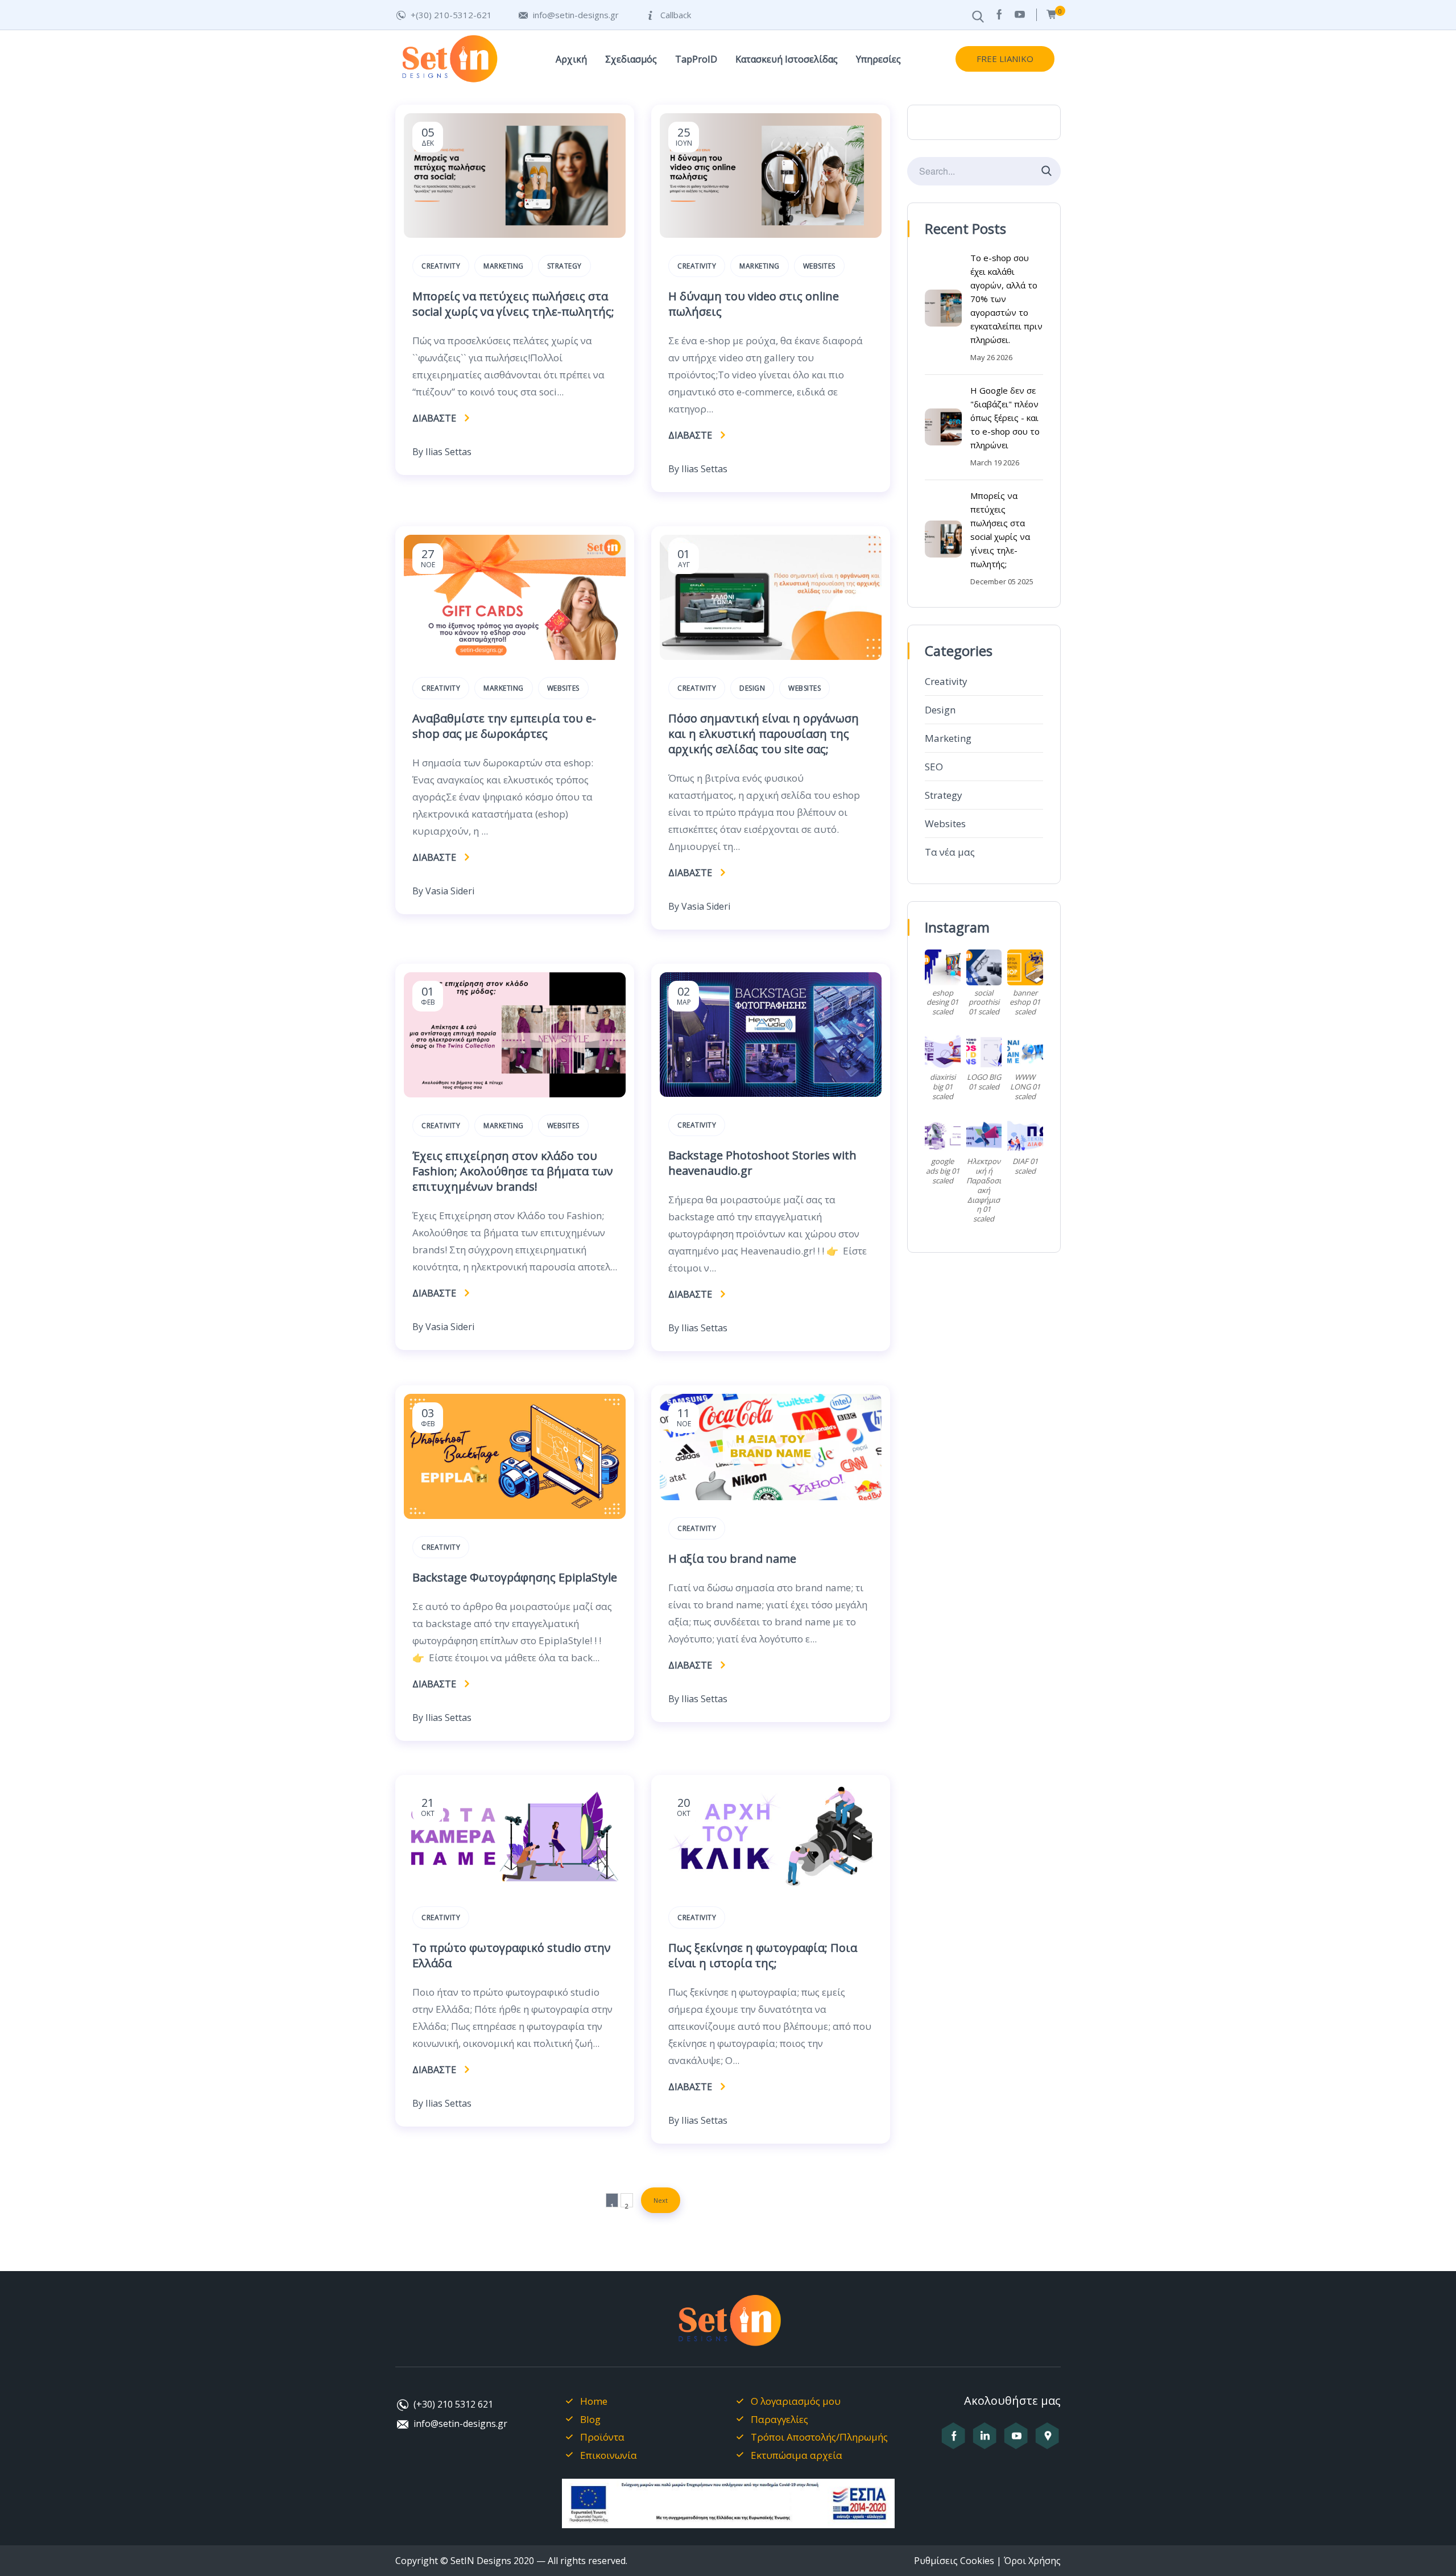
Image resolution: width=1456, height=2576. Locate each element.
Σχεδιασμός (631, 59)
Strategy (944, 795)
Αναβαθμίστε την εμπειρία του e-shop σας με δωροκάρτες (504, 726)
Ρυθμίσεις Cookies (954, 2561)
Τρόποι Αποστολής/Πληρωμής (819, 2437)
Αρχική (571, 59)
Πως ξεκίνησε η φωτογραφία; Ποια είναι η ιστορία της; (763, 1955)
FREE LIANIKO (1005, 59)
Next (661, 2200)
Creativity (946, 681)
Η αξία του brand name (732, 1559)
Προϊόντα (602, 2437)
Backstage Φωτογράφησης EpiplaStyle (515, 1577)
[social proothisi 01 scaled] (984, 967)
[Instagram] (985, 2442)
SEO (934, 767)
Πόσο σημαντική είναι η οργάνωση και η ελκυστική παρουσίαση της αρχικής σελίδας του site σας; (764, 734)
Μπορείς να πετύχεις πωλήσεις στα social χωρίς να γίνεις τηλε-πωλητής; (513, 304)
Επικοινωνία (609, 2455)
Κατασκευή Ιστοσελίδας (787, 59)
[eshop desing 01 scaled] (943, 967)
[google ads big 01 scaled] (943, 1136)
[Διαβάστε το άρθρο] (515, 234)
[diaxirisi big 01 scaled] (943, 1052)
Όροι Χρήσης (1032, 2561)
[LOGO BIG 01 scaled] (984, 1052)
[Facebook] (999, 15)
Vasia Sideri (450, 891)
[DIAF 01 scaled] (1025, 1136)
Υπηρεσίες (878, 59)
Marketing (948, 738)
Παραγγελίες (779, 2419)
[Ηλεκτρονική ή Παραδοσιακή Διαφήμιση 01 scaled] (984, 1136)
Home (594, 2401)
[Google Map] (1047, 2442)
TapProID (696, 59)
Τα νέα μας (950, 852)
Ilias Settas (448, 452)
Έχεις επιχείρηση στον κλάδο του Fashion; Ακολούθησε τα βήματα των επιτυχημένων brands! (513, 1171)
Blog (590, 2419)
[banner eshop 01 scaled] (1025, 967)
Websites (945, 823)
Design (940, 710)
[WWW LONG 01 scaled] (1025, 1052)
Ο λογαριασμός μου (796, 2401)
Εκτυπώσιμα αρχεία (797, 2455)
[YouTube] (1020, 15)
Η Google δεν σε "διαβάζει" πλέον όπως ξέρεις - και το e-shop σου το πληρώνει (1005, 418)
